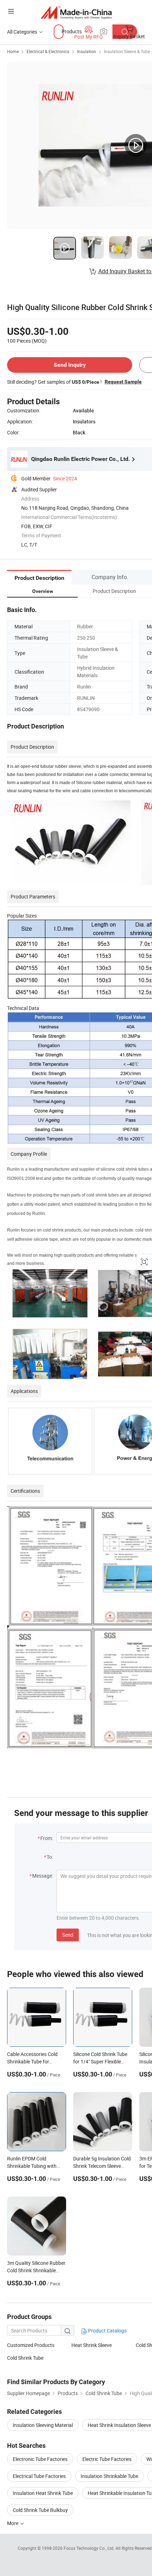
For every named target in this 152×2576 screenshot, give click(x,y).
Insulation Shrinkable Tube (109, 2476)
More (13, 2523)
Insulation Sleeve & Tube (127, 51)
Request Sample (123, 382)
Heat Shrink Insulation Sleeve (119, 2425)
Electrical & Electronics (48, 51)
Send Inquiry (70, 365)
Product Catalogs (107, 2331)
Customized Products (31, 2345)
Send (68, 1935)
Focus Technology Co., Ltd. (90, 2548)
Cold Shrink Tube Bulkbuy (40, 2510)
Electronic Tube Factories (40, 2459)
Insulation (87, 51)
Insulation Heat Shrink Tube (43, 2493)
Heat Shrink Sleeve (92, 2345)
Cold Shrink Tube (25, 2358)
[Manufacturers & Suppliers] (76, 12)
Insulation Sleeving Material (43, 2425)
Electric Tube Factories (107, 2459)
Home (13, 51)
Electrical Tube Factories (39, 2476)
